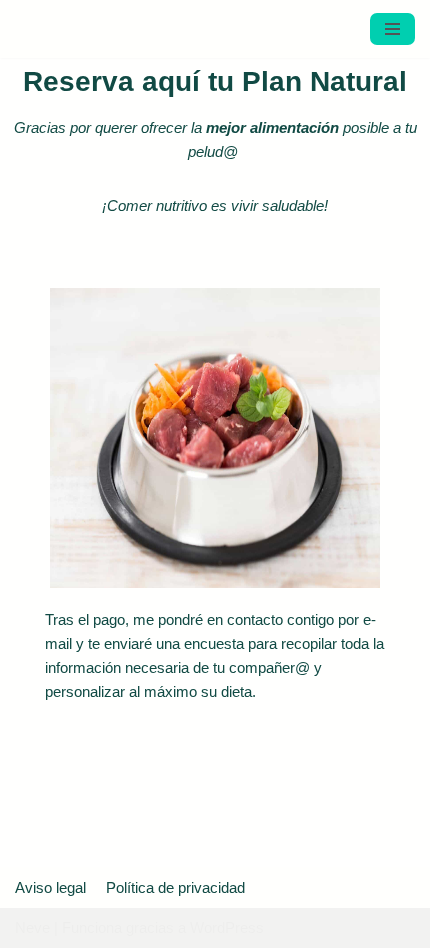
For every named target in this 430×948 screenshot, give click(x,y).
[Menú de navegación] (392, 38)
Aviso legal (50, 887)
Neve (32, 927)
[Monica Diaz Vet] (75, 38)
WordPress (227, 927)
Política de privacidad (175, 887)
